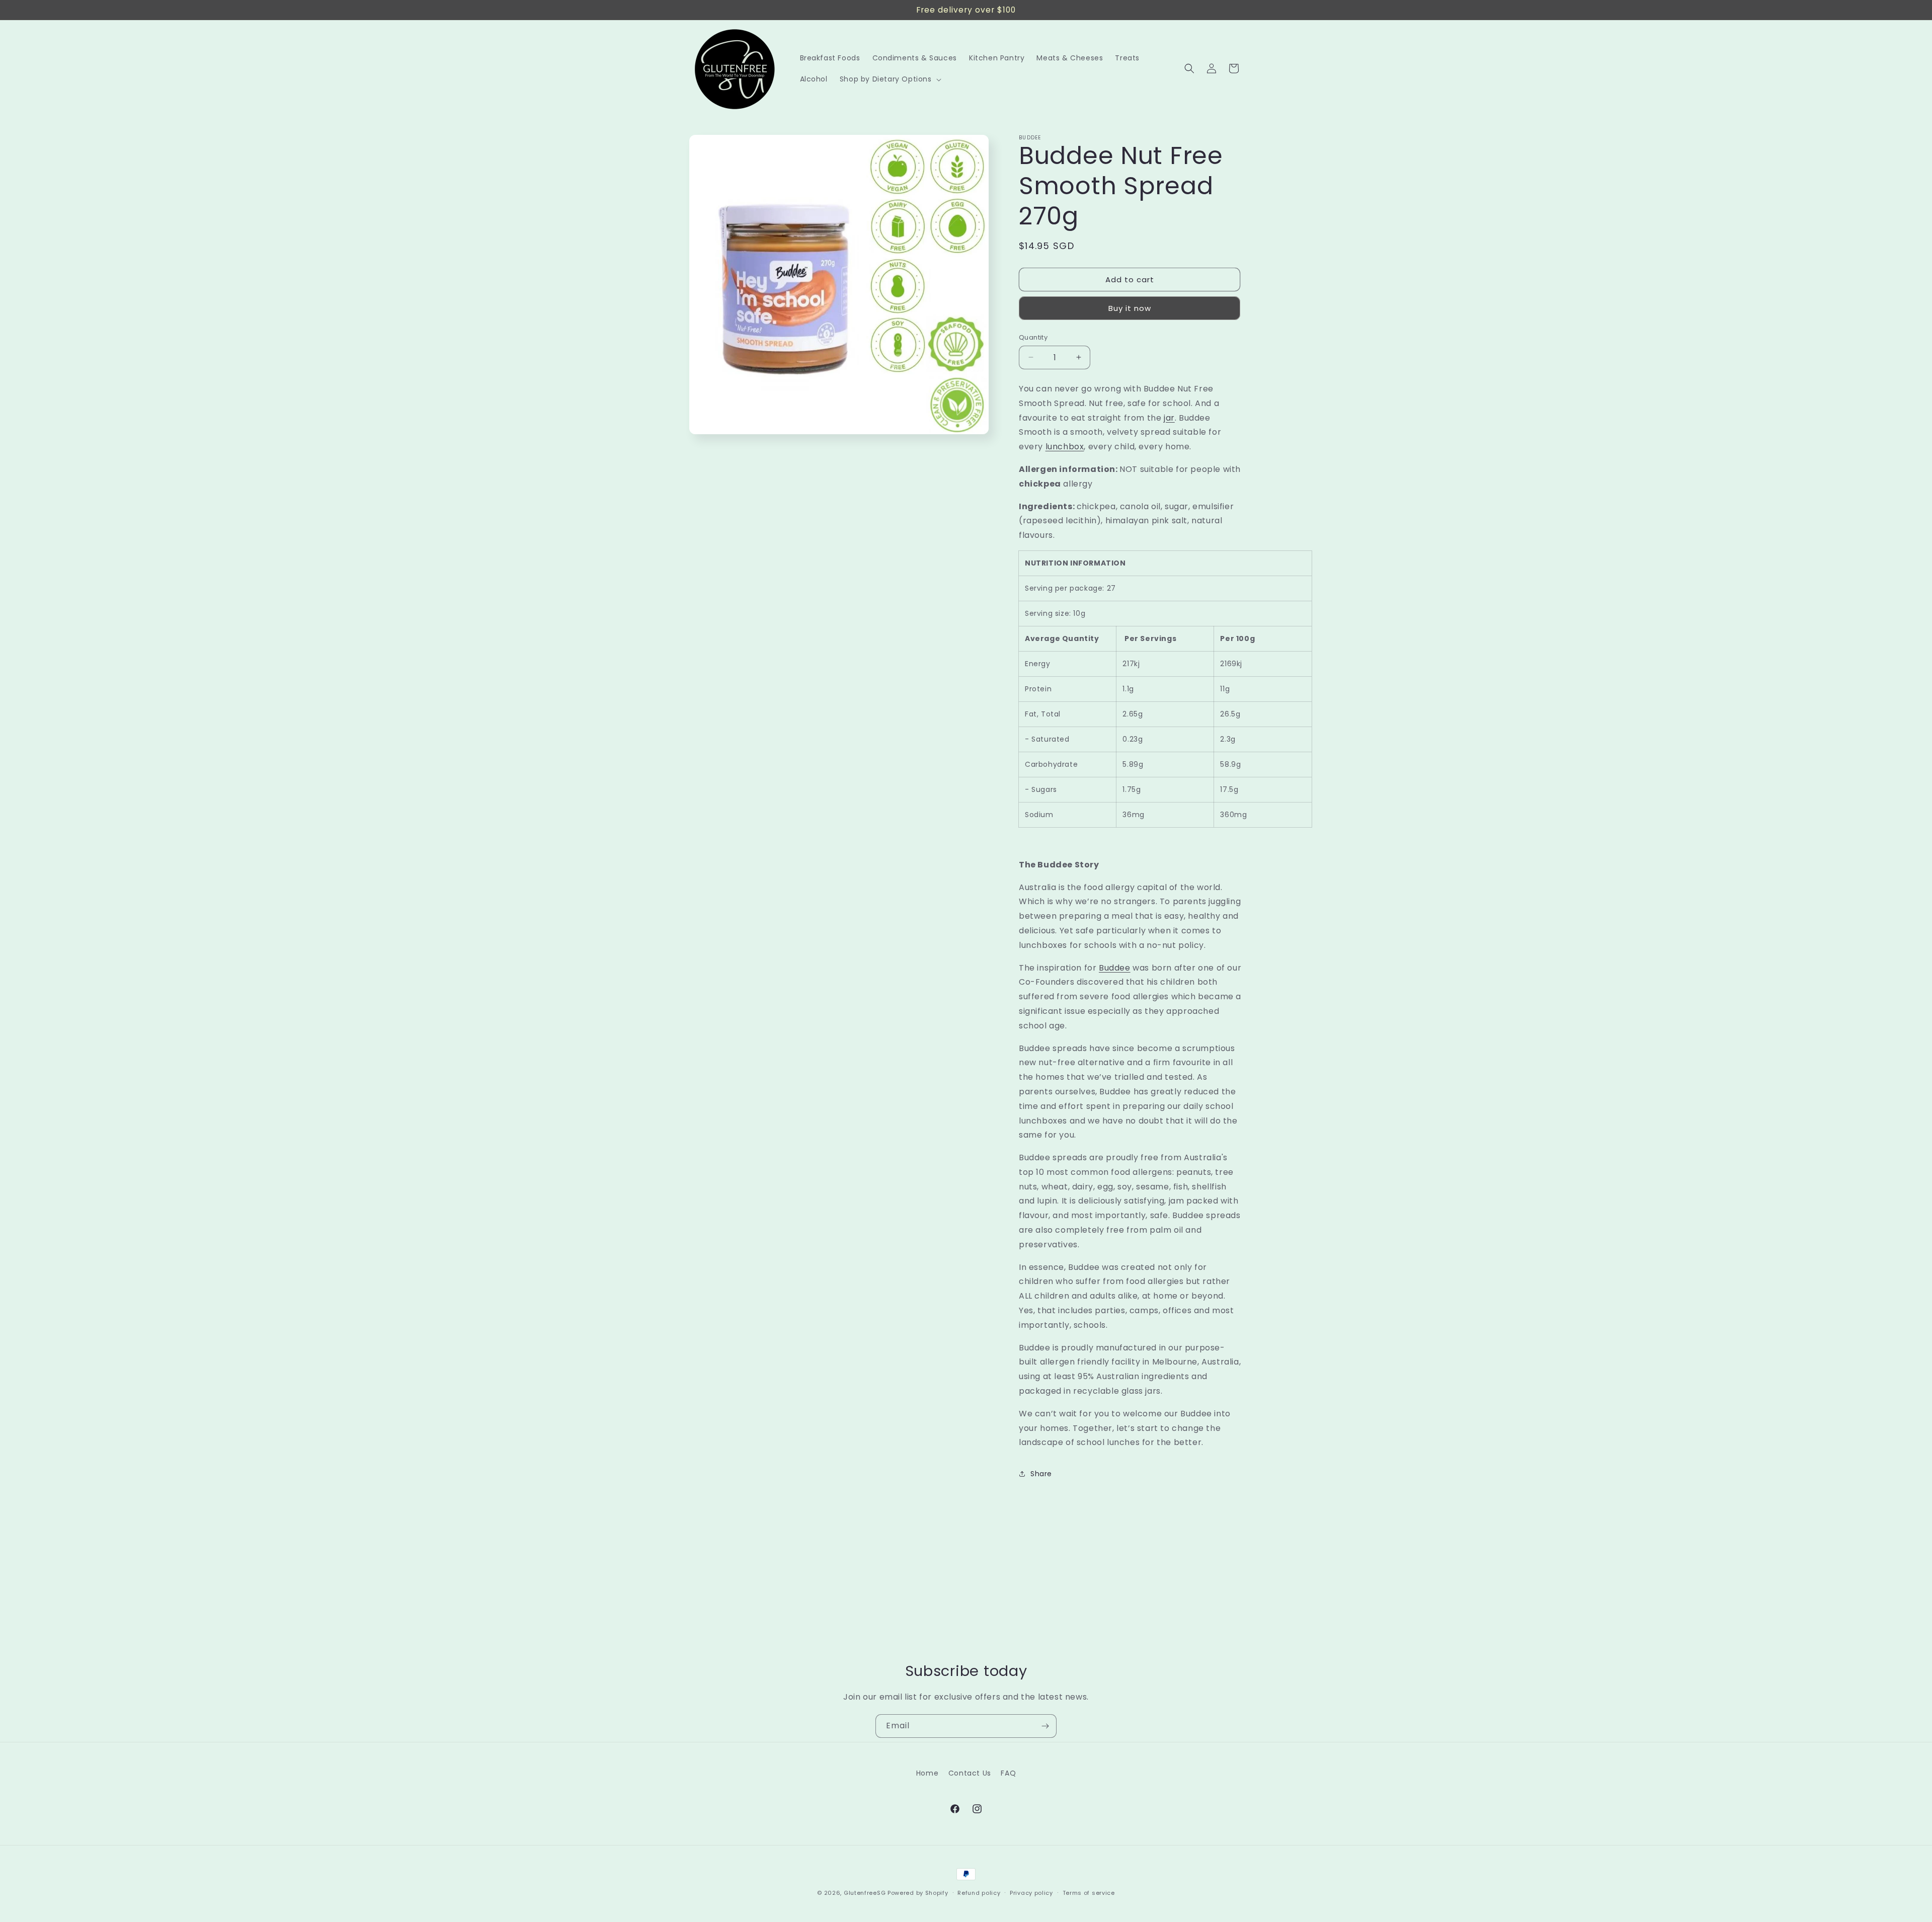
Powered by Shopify (918, 1893)
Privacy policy (1031, 1892)
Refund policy (979, 1892)
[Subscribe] (1045, 1726)
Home (927, 1773)
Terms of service (1089, 1892)
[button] (890, 79)
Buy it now (1130, 308)
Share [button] (1041, 1474)
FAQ (1008, 1773)
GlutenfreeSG (865, 1893)
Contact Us (970, 1773)
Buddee (1115, 968)
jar (1169, 418)
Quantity (1033, 337)
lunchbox (1065, 447)
